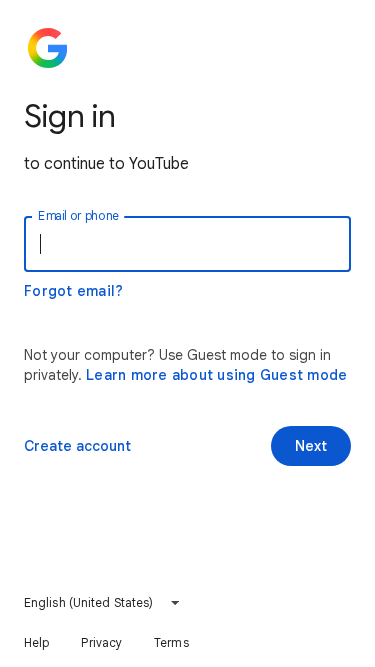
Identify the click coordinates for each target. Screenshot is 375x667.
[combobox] (102, 603)
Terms (171, 642)
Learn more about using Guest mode (216, 375)
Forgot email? (73, 291)
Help (36, 642)
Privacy (101, 642)
